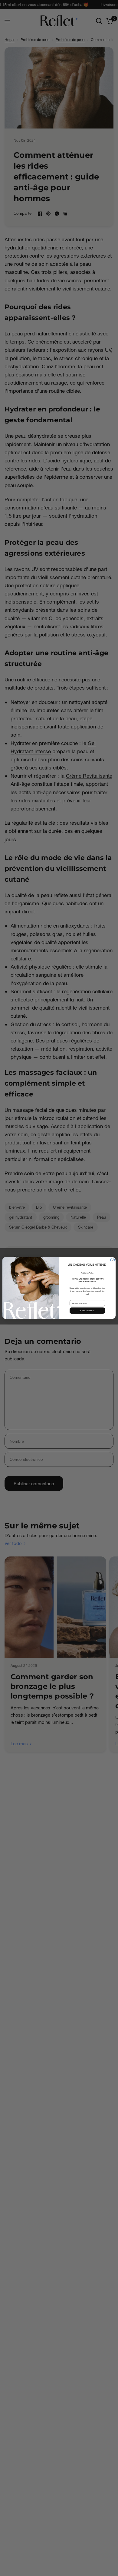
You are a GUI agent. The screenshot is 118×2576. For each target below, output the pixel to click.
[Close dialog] (113, 1260)
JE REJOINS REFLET (87, 1310)
